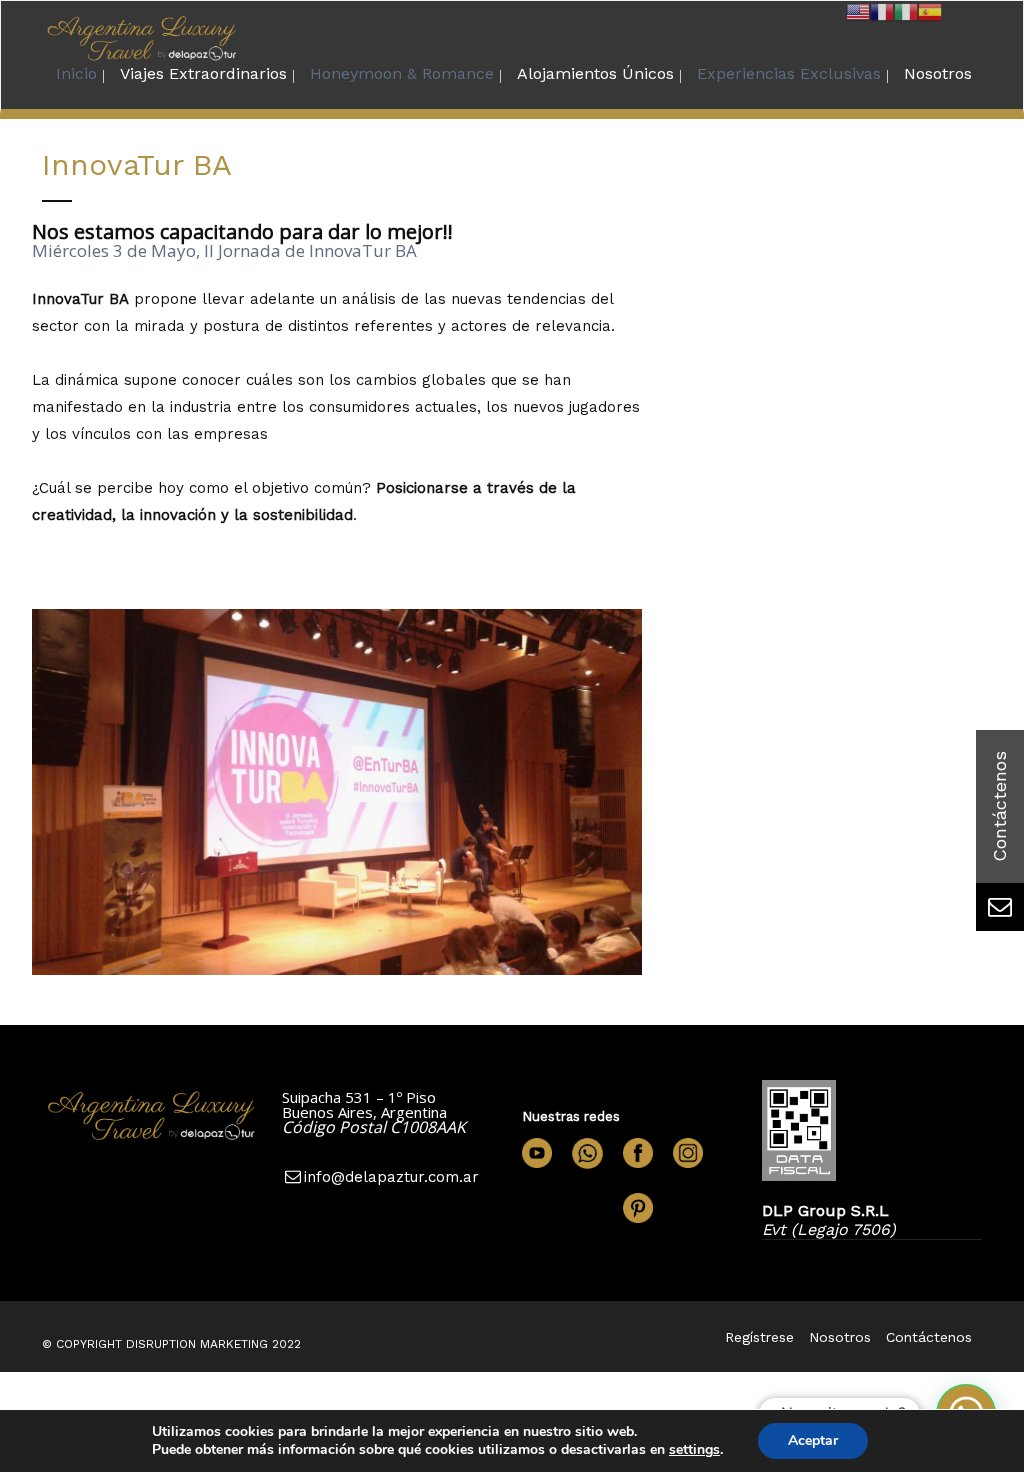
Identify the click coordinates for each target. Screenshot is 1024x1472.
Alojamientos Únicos (595, 73)
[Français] (882, 10)
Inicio (76, 73)
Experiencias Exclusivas (789, 73)
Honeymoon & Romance (402, 73)
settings (694, 1450)
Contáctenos (929, 1337)
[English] (858, 10)
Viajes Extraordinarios (203, 73)
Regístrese (759, 1337)
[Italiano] (906, 10)
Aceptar (813, 1440)
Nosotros (938, 73)
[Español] (930, 10)
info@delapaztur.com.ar (391, 1177)
